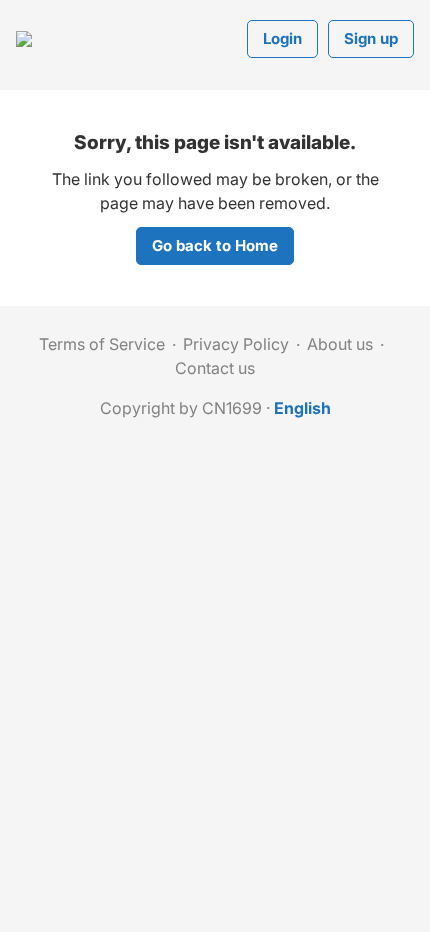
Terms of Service (102, 344)
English (302, 408)
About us (340, 344)
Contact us (215, 368)
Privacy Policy (236, 344)
